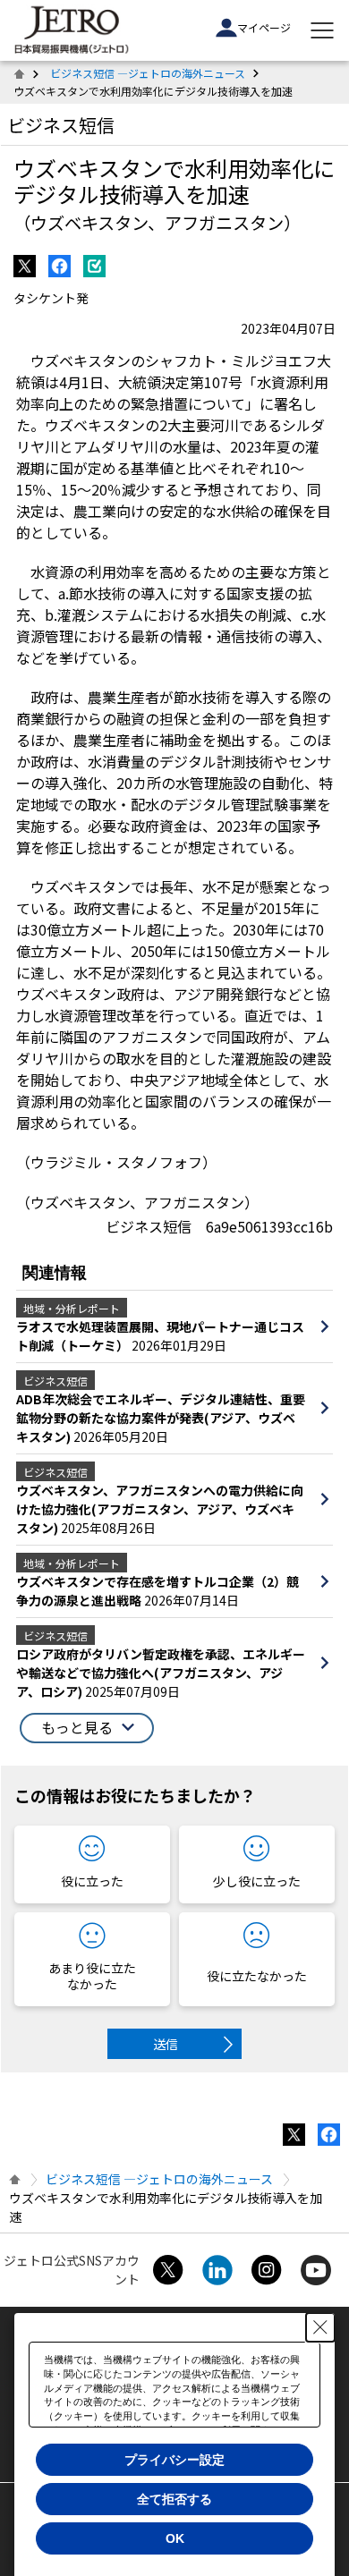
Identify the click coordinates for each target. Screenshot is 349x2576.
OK (175, 2538)
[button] (87, 1728)
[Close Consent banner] (320, 2327)
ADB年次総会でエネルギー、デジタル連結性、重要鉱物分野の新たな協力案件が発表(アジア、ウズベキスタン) (161, 1418)
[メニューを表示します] (322, 30)
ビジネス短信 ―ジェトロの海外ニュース (148, 73)
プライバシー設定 (174, 2460)
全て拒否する (174, 2499)
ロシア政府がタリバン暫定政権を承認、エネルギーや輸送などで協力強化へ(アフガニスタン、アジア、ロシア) (161, 1673)
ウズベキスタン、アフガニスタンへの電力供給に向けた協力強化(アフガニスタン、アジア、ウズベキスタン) (160, 1509)
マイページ (264, 27)
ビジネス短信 (61, 125)
